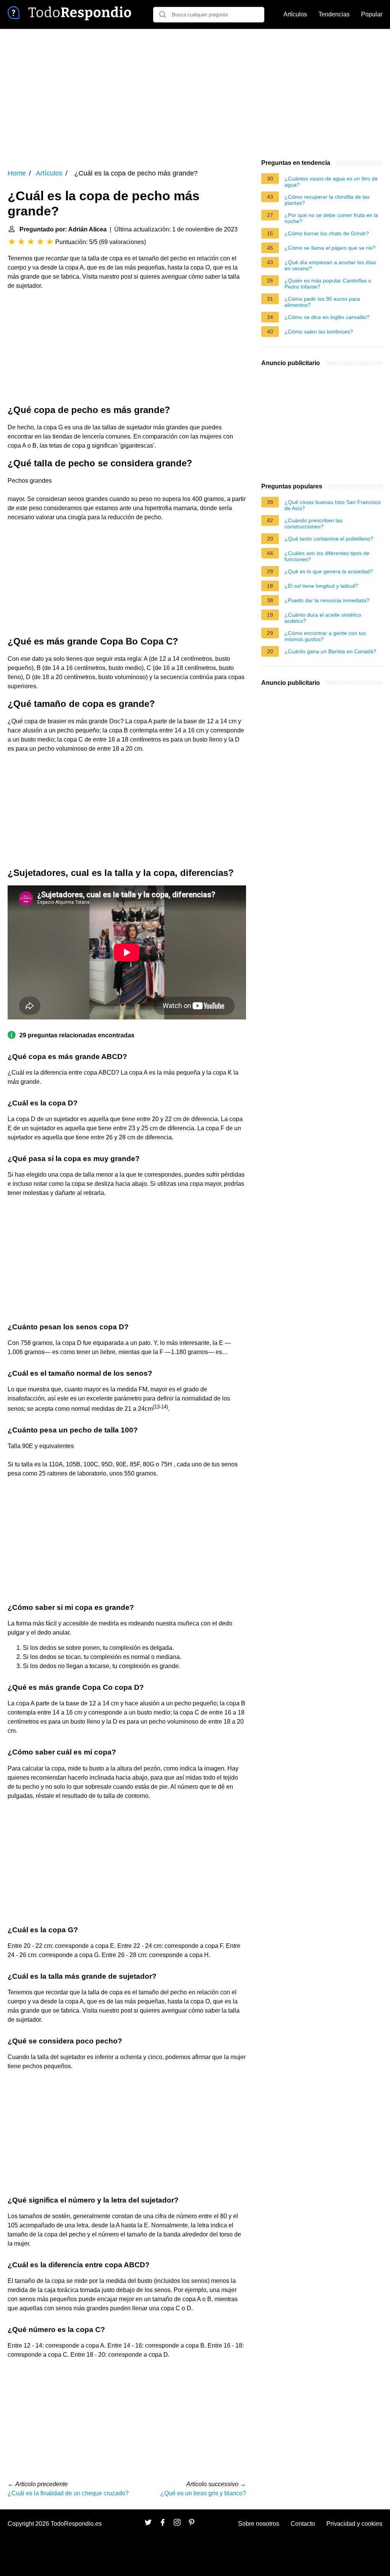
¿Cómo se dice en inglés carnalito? (327, 317)
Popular (372, 14)
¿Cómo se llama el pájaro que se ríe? (330, 248)
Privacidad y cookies (354, 2524)
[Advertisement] (195, 94)
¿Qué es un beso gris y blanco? (203, 2493)
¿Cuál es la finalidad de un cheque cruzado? (68, 2493)
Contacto (303, 2524)
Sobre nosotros (259, 2524)
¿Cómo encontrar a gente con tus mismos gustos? (325, 636)
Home (17, 173)
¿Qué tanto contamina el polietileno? (329, 539)
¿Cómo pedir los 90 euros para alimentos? (322, 302)
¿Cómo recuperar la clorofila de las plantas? (327, 200)
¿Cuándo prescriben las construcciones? (313, 523)
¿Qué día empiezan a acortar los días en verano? (330, 265)
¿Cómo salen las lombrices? (319, 332)
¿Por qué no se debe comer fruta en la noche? (331, 218)
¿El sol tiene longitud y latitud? (321, 586)
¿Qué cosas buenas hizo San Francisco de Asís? (333, 505)
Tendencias (334, 14)
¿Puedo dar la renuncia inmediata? (327, 600)
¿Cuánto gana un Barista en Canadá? (330, 651)
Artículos (295, 14)
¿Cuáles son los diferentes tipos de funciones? (327, 556)
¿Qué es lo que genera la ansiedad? (329, 571)
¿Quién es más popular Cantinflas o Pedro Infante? (328, 284)
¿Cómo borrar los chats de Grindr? (327, 233)
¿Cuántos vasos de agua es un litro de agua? (331, 182)
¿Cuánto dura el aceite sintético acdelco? (323, 618)
